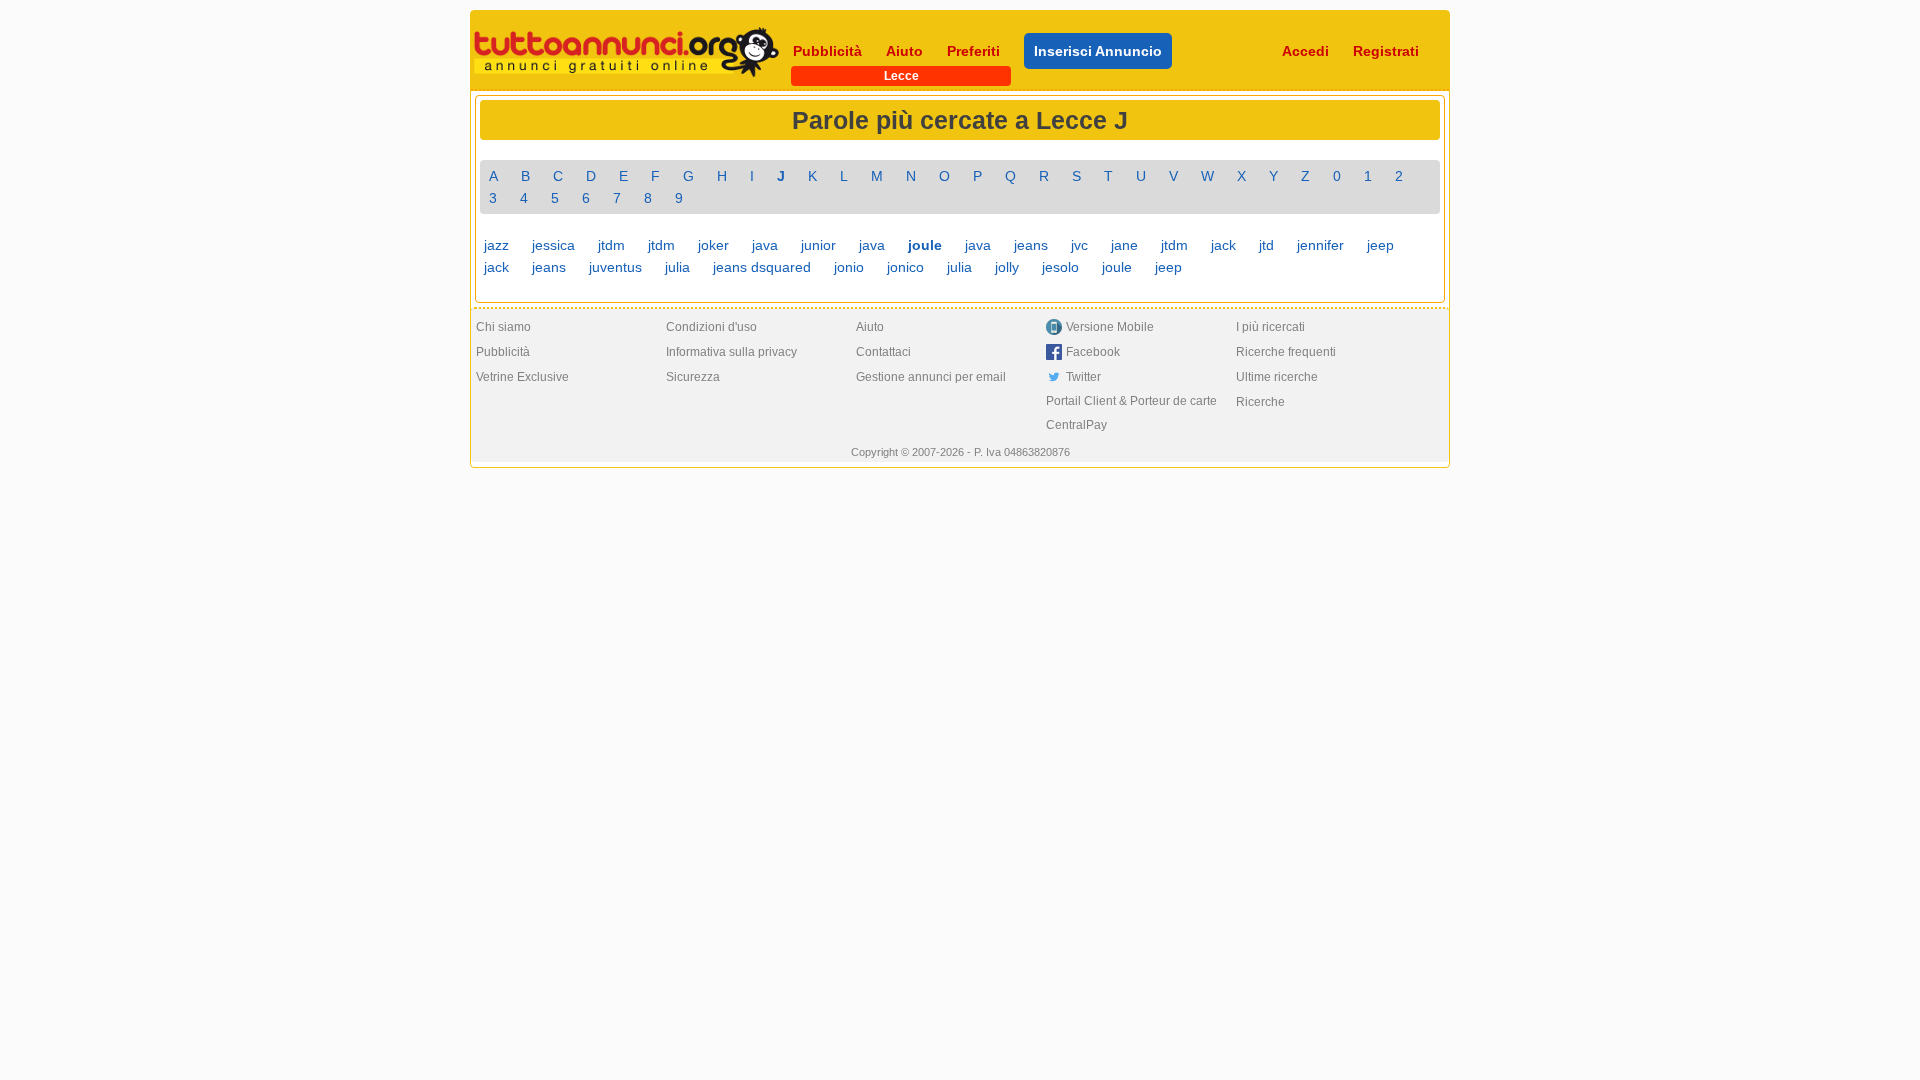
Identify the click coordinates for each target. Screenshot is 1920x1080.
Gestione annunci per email (931, 377)
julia (677, 267)
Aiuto (904, 51)
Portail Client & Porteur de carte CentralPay (1131, 413)
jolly (1007, 267)
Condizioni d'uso (711, 327)
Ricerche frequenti (1286, 352)
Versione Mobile (1110, 327)
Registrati (1386, 51)
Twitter (1083, 377)
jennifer (1320, 245)
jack (1223, 245)
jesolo (1060, 267)
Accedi (1305, 51)
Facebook (1093, 352)
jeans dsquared (762, 267)
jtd (1266, 245)
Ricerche (1260, 402)
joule (1117, 267)
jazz (496, 245)
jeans (1031, 245)
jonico (905, 267)
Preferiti (973, 51)
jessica (553, 245)
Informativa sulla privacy (731, 352)
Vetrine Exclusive (522, 377)
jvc (1079, 245)
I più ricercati (1270, 327)
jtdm (611, 245)
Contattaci (883, 352)
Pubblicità (827, 51)
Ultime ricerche (1277, 377)
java (765, 245)
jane (1124, 245)
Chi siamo (503, 327)
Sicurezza (693, 377)
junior (818, 245)
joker (713, 245)
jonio (849, 267)
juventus (615, 267)
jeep (1380, 245)
